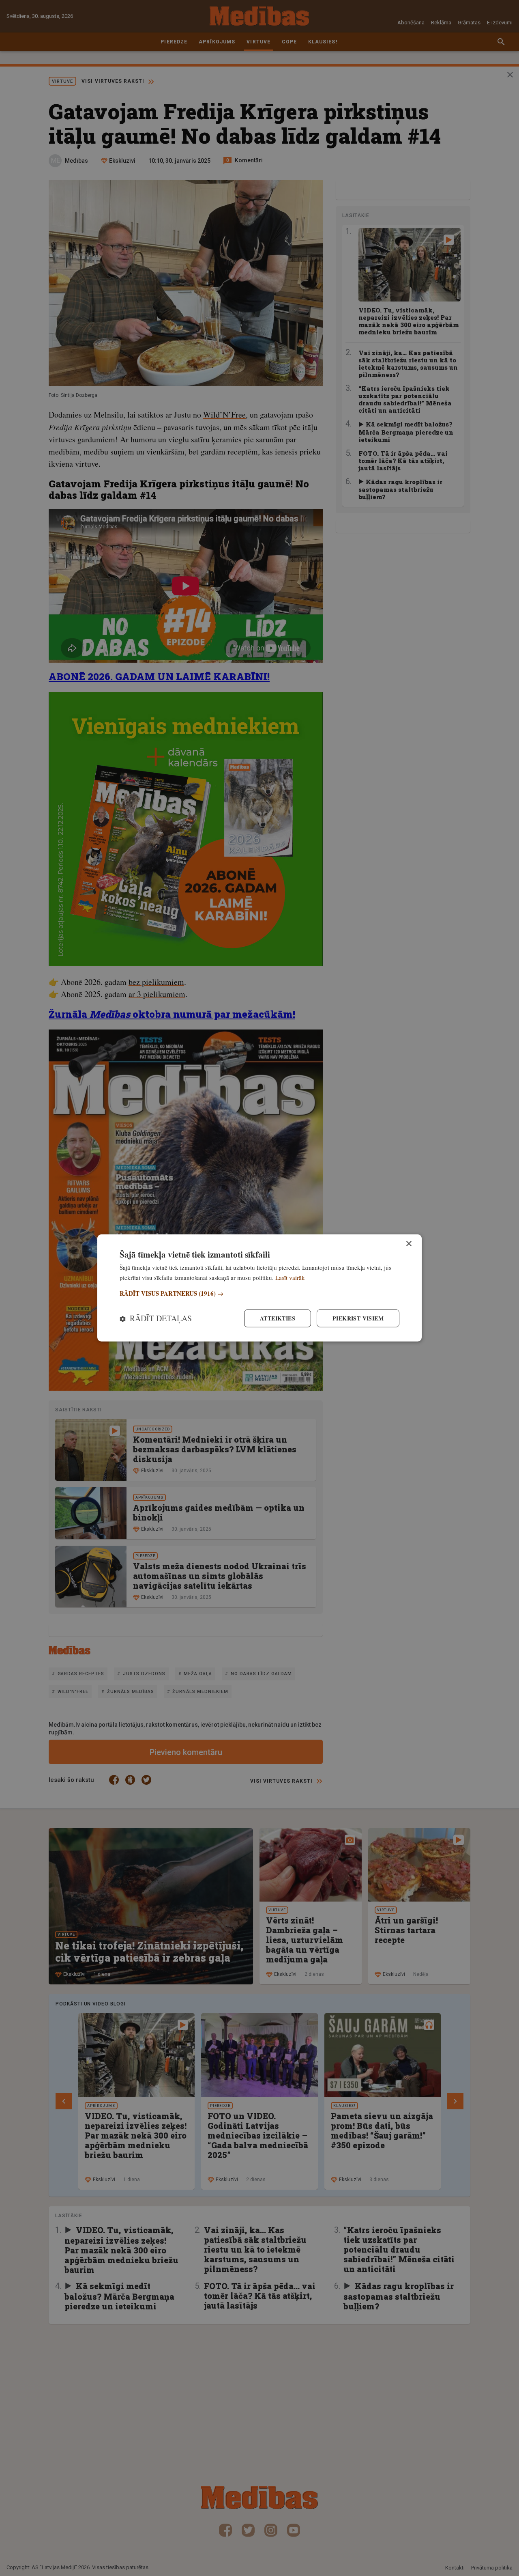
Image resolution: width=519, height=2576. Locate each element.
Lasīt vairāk (290, 1277)
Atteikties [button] (278, 1318)
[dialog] (259, 1288)
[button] (259, 1293)
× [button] (409, 1244)
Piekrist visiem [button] (358, 1318)
